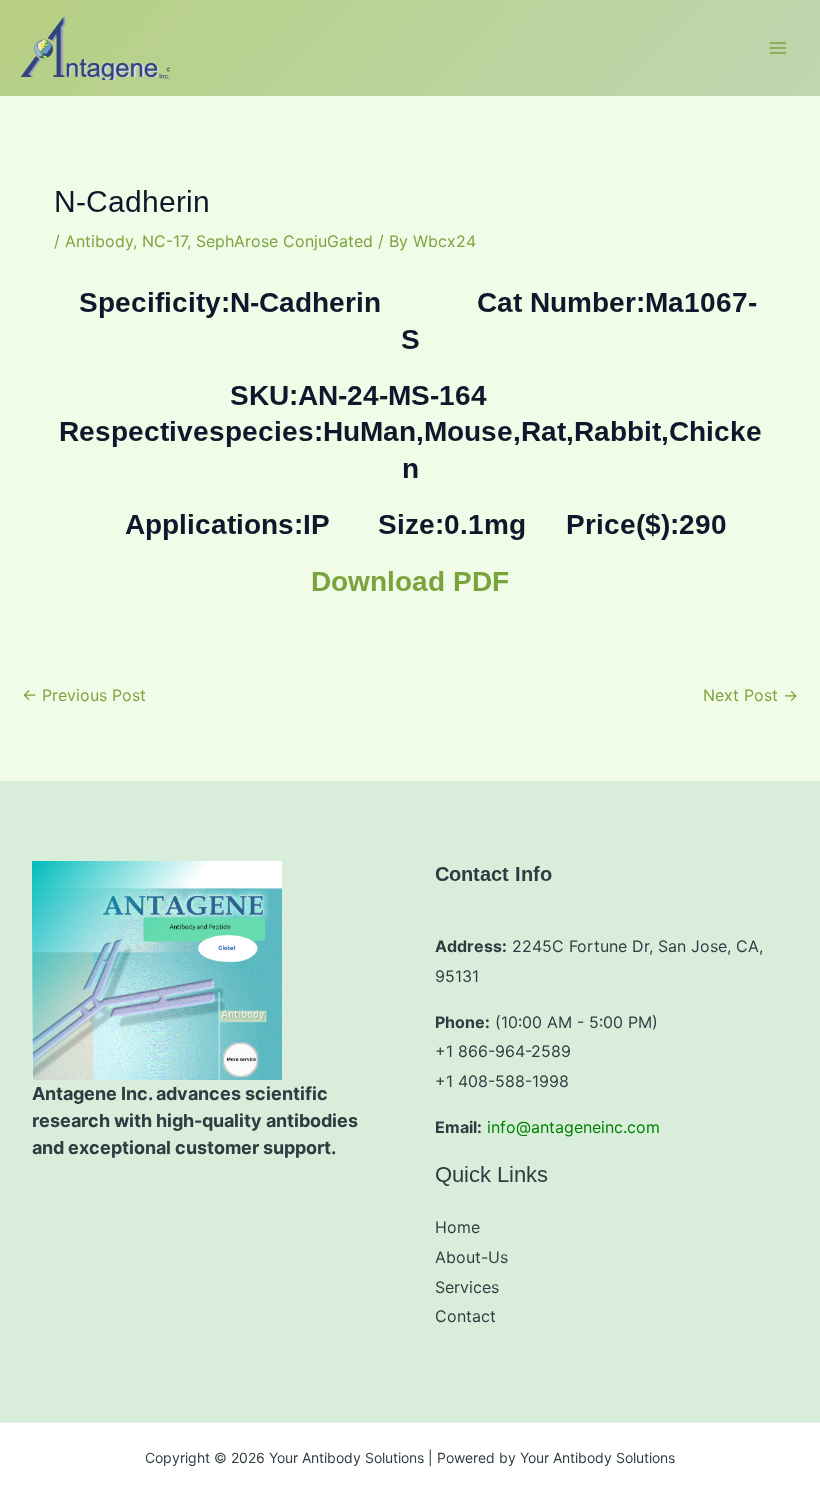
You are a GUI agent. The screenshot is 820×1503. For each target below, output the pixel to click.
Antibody (99, 241)
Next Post (750, 695)
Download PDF (410, 581)
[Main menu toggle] (778, 48)
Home (457, 1227)
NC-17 (164, 241)
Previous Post (84, 695)
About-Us (471, 1257)
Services (467, 1287)
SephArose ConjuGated (284, 241)
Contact (465, 1316)
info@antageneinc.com (573, 1127)
